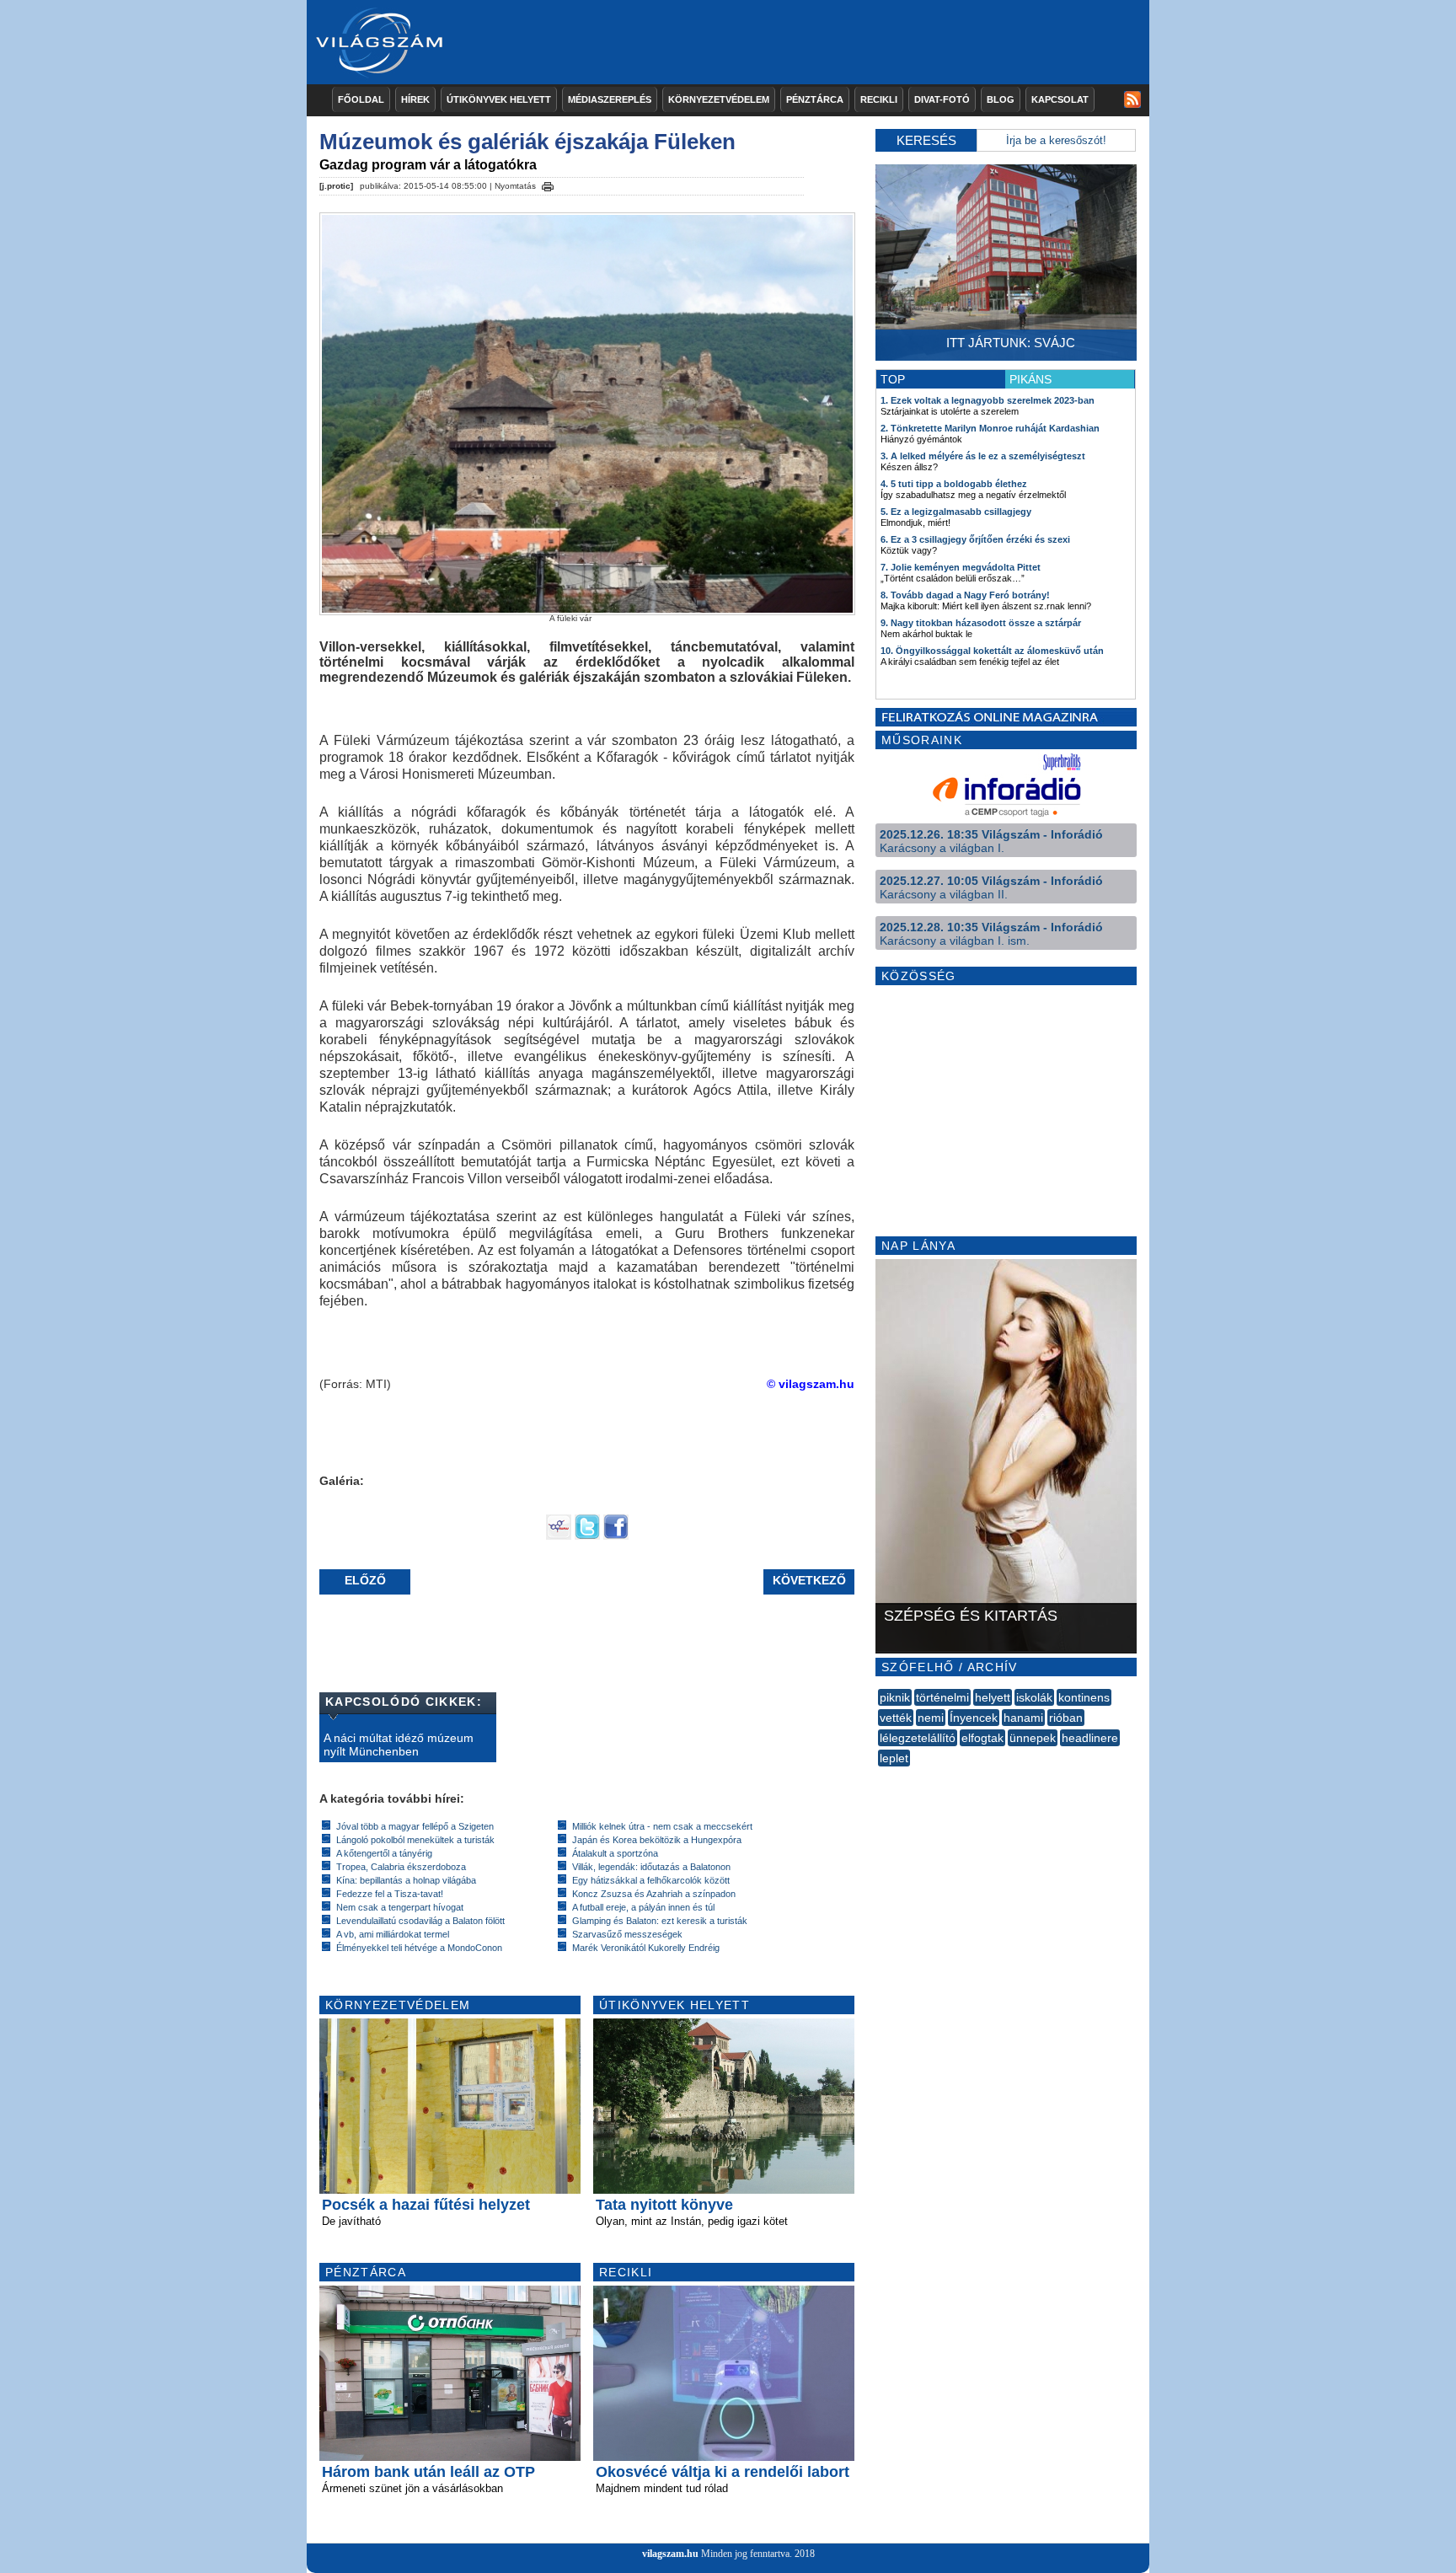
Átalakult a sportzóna (615, 1853)
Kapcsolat (1060, 99)
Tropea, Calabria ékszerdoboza (401, 1867)
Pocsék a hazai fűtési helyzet (426, 2205)
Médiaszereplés (610, 99)
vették (896, 1718)
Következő (809, 1580)
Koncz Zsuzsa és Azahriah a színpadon (654, 1894)
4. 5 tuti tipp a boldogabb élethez (954, 484)
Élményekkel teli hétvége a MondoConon (419, 1948)
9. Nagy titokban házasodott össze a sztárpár (981, 623)
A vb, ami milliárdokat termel (393, 1934)
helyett (993, 1697)
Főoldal (361, 99)
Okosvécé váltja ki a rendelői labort (723, 2472)
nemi (931, 1718)
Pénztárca (815, 99)
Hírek (415, 99)
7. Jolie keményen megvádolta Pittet (961, 567)
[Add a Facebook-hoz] (616, 1536)
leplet (894, 1758)
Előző (365, 1580)
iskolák (1034, 1697)
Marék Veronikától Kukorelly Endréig (646, 1948)
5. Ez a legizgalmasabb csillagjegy (956, 512)
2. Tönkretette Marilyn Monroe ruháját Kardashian (990, 428)
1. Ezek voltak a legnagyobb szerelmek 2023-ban (988, 400)
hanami (1023, 1718)
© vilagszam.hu (811, 1384)
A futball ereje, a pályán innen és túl (643, 1907)
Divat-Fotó (942, 99)
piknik (895, 1697)
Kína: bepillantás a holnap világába (406, 1880)
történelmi (942, 1697)
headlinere (1090, 1738)
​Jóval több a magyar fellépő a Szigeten (415, 1826)
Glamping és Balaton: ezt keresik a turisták (660, 1921)
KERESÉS (926, 140)
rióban (1066, 1718)
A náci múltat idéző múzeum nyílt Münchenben (399, 1745)
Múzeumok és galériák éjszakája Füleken (527, 142)
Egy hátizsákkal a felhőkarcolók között (651, 1880)
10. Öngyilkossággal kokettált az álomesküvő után (992, 651)
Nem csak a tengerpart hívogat (400, 1907)
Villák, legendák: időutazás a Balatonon (651, 1867)
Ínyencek (974, 1718)
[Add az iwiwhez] (559, 1536)
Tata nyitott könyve (664, 2205)
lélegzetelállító (918, 1738)
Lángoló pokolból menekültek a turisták (415, 1840)
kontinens (1084, 1697)
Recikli (879, 99)
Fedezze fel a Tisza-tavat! (390, 1894)
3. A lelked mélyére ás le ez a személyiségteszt (983, 456)
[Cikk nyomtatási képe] (548, 184)
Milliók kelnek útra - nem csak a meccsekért (662, 1826)
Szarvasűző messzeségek (627, 1934)
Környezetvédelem (719, 99)
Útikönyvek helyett (499, 99)
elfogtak (982, 1738)
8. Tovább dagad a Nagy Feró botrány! (965, 595)
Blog (1001, 99)
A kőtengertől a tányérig (384, 1853)
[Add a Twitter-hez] (587, 1536)
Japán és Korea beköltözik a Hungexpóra (657, 1840)
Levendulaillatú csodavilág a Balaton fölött (420, 1921)
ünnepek (1033, 1738)
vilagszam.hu (670, 2554)
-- (880, 1777)
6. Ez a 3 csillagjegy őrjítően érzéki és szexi (975, 539)
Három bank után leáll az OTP (428, 2472)
